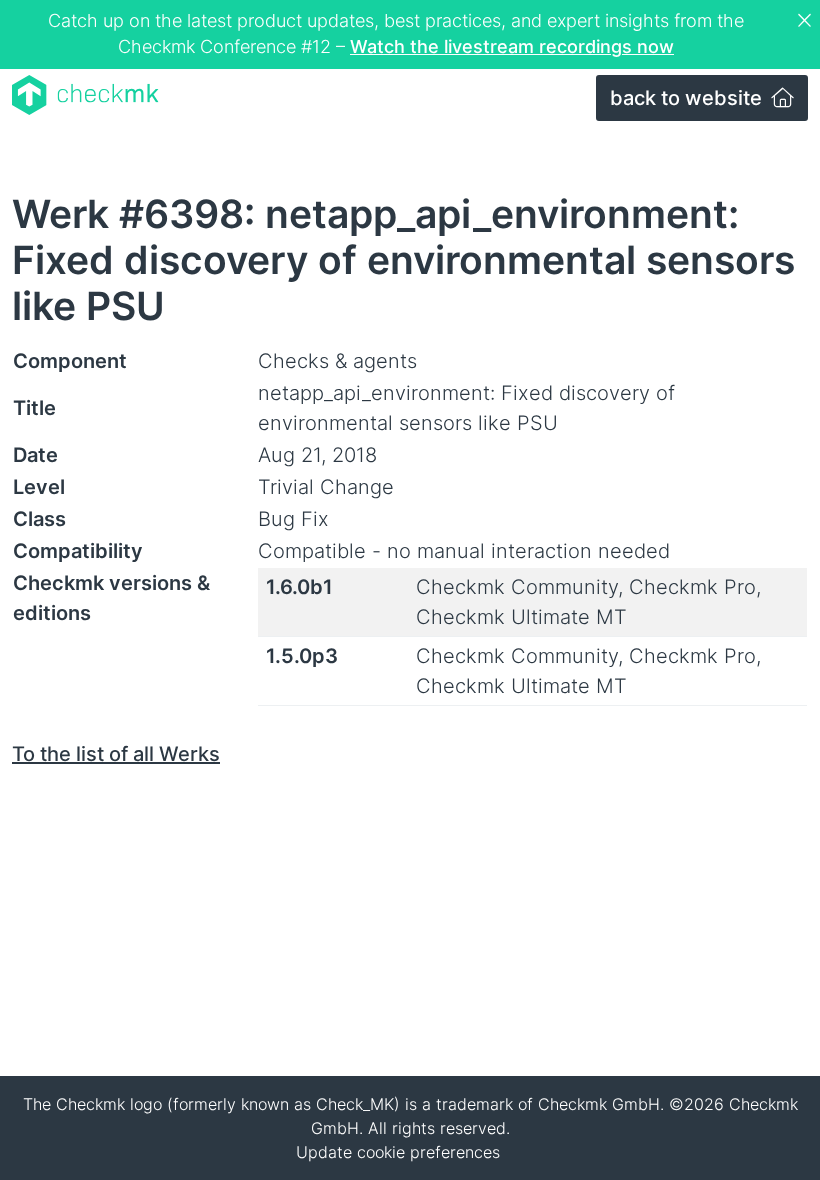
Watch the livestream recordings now (512, 46)
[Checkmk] (85, 95)
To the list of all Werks (116, 754)
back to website (688, 98)
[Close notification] (807, 21)
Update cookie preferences (398, 1152)
